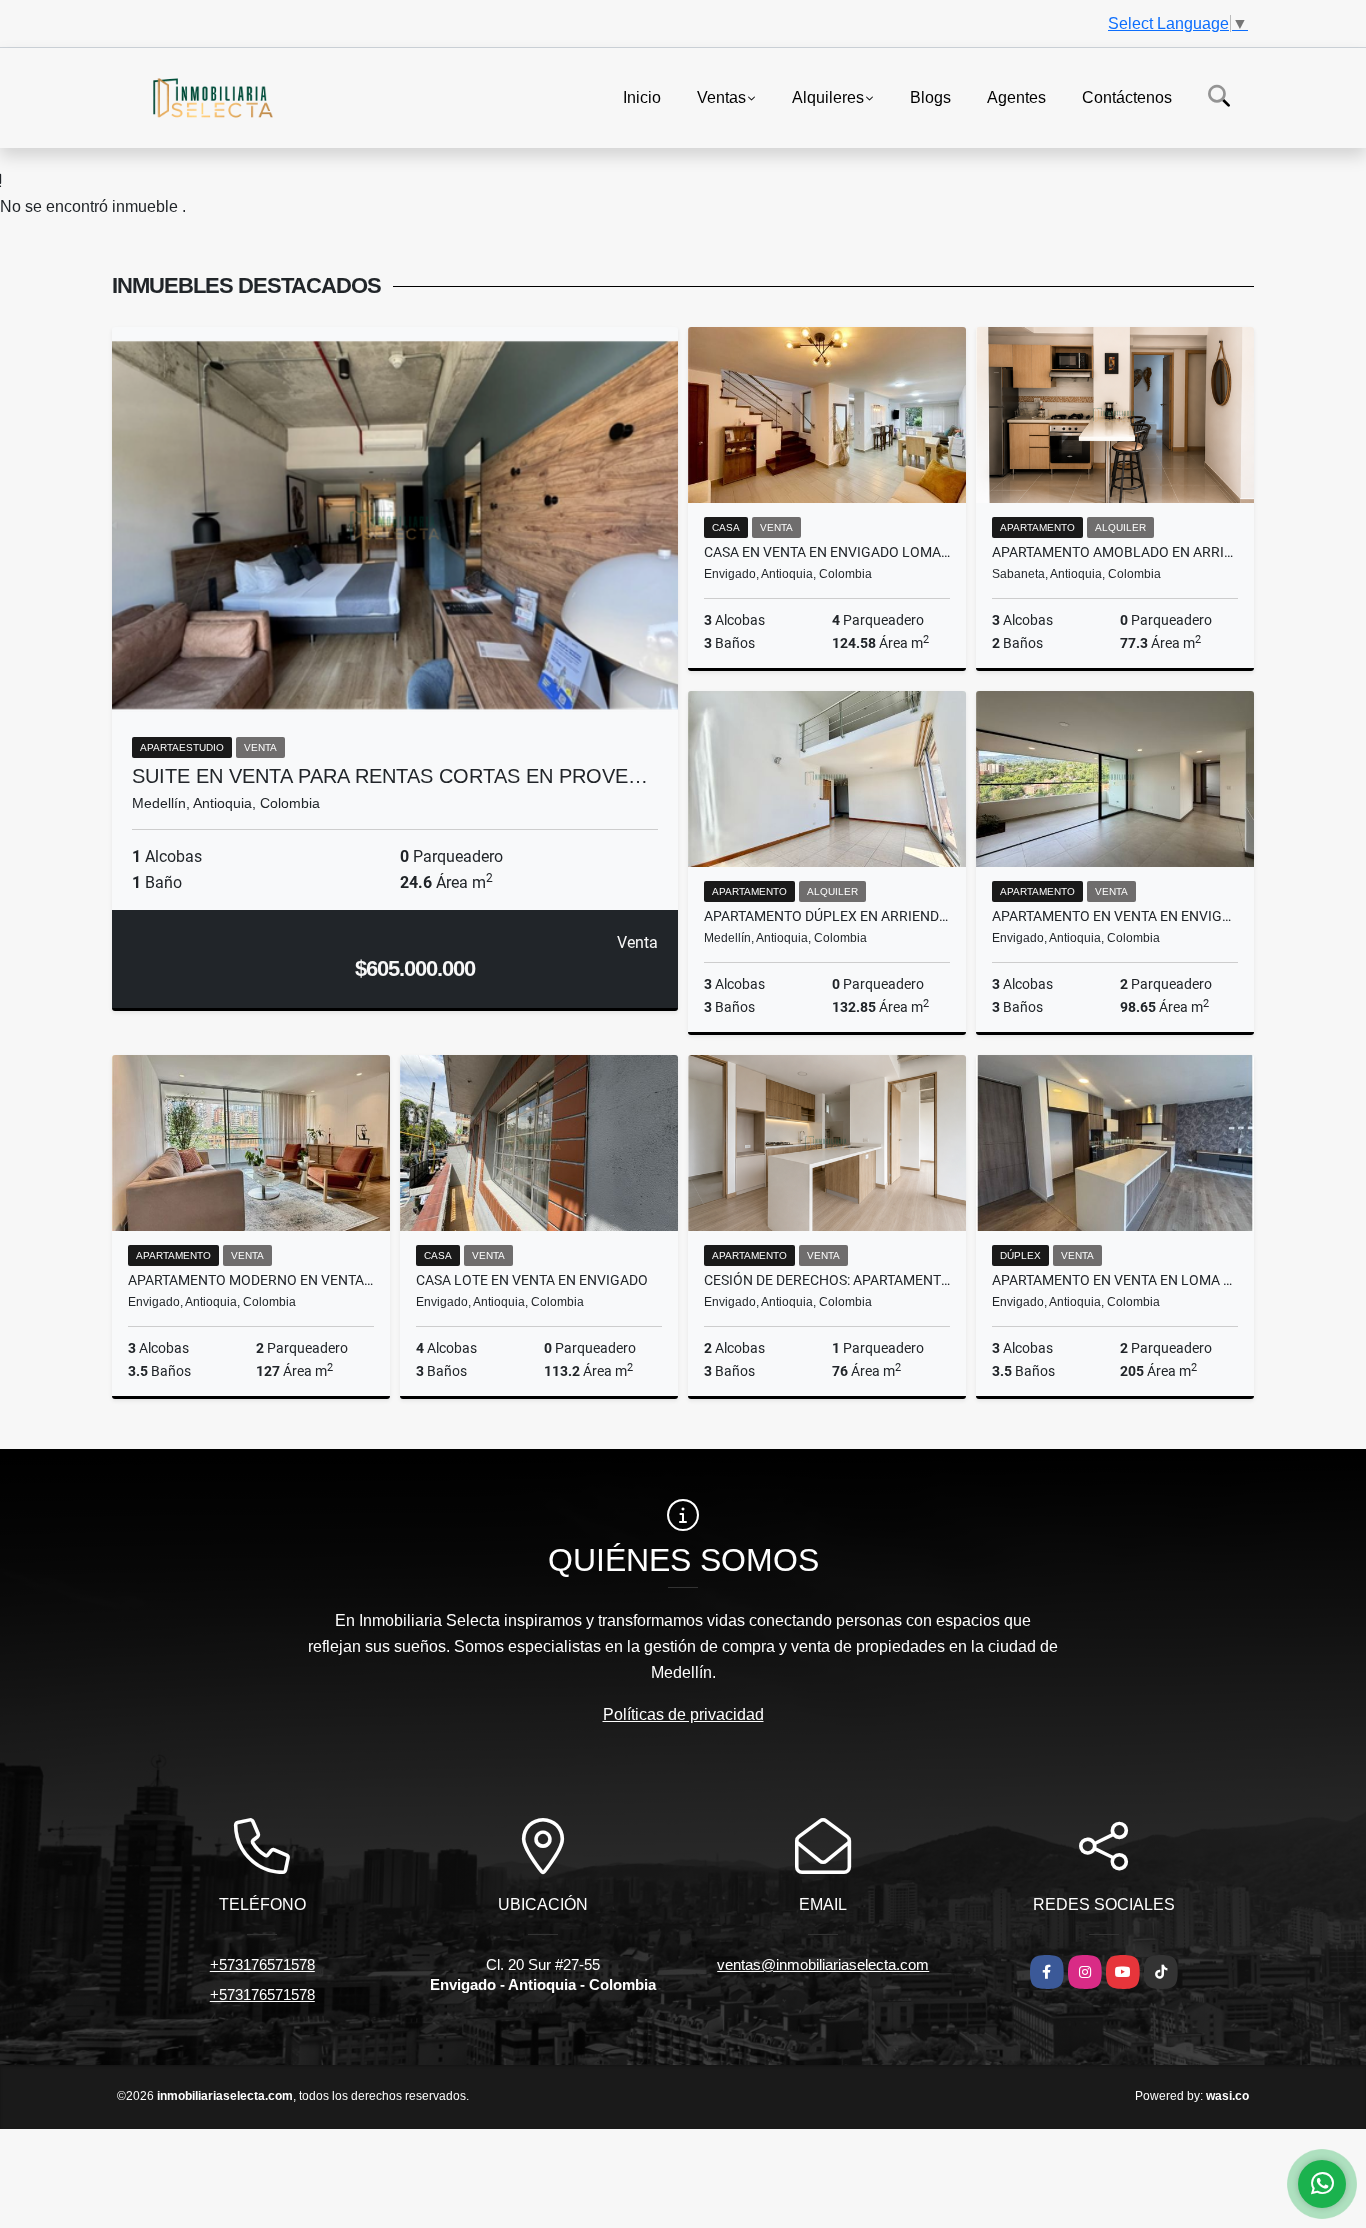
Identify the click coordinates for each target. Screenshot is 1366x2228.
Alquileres (828, 96)
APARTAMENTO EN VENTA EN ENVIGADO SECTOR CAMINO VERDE (1115, 916)
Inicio (642, 96)
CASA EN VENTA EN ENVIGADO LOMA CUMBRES (827, 552)
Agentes (1016, 96)
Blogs (930, 96)
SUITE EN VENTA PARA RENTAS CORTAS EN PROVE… (390, 776)
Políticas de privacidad (683, 1714)
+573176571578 (262, 1964)
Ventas (721, 96)
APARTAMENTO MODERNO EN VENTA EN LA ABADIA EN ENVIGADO (251, 1280)
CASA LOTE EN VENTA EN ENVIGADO (532, 1280)
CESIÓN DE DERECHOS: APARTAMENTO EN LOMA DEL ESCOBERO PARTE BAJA (827, 1280)
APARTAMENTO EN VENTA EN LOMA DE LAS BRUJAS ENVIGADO (1115, 1280)
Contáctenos (1127, 96)
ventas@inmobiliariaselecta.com (823, 1964)
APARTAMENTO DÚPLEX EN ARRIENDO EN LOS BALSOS (827, 916)
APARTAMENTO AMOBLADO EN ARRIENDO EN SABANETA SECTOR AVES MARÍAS (1115, 552)
